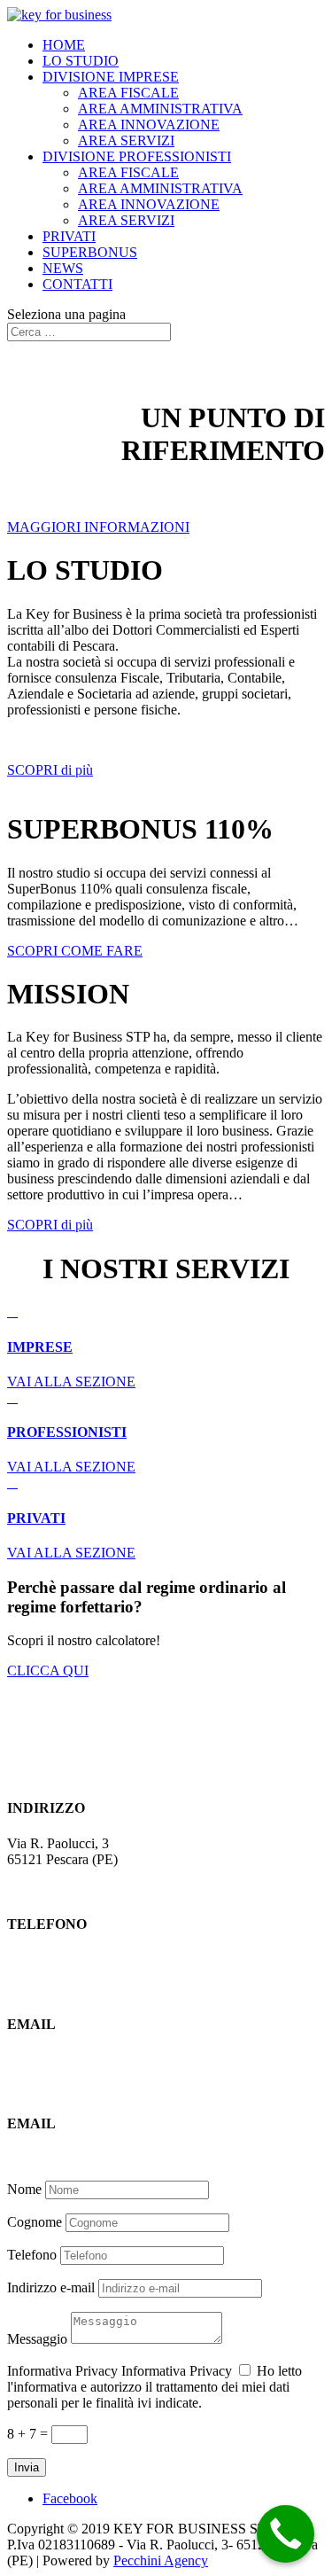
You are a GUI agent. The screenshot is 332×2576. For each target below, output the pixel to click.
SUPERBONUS (90, 252)
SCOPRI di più (50, 770)
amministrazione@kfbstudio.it (91, 2158)
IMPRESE (40, 1347)
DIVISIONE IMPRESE (111, 77)
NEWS (63, 268)
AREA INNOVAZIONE (149, 125)
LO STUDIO (81, 61)
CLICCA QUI (48, 1670)
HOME (64, 45)
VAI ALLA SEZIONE (71, 1382)
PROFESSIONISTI (67, 1432)
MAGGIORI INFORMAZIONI (98, 527)
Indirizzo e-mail (51, 2287)
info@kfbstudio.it (56, 2059)
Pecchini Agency (161, 2560)
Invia (27, 2467)
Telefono (32, 2255)
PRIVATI (69, 236)
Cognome (35, 2222)
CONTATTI (77, 284)
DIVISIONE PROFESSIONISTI (137, 156)
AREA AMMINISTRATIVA (160, 109)
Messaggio (37, 2339)
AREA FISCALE (128, 93)
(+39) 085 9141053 (62, 1959)
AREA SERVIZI (126, 141)
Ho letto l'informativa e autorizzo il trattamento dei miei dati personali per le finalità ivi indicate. (154, 2387)
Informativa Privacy (62, 2371)
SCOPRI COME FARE (75, 951)
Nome (24, 2189)
